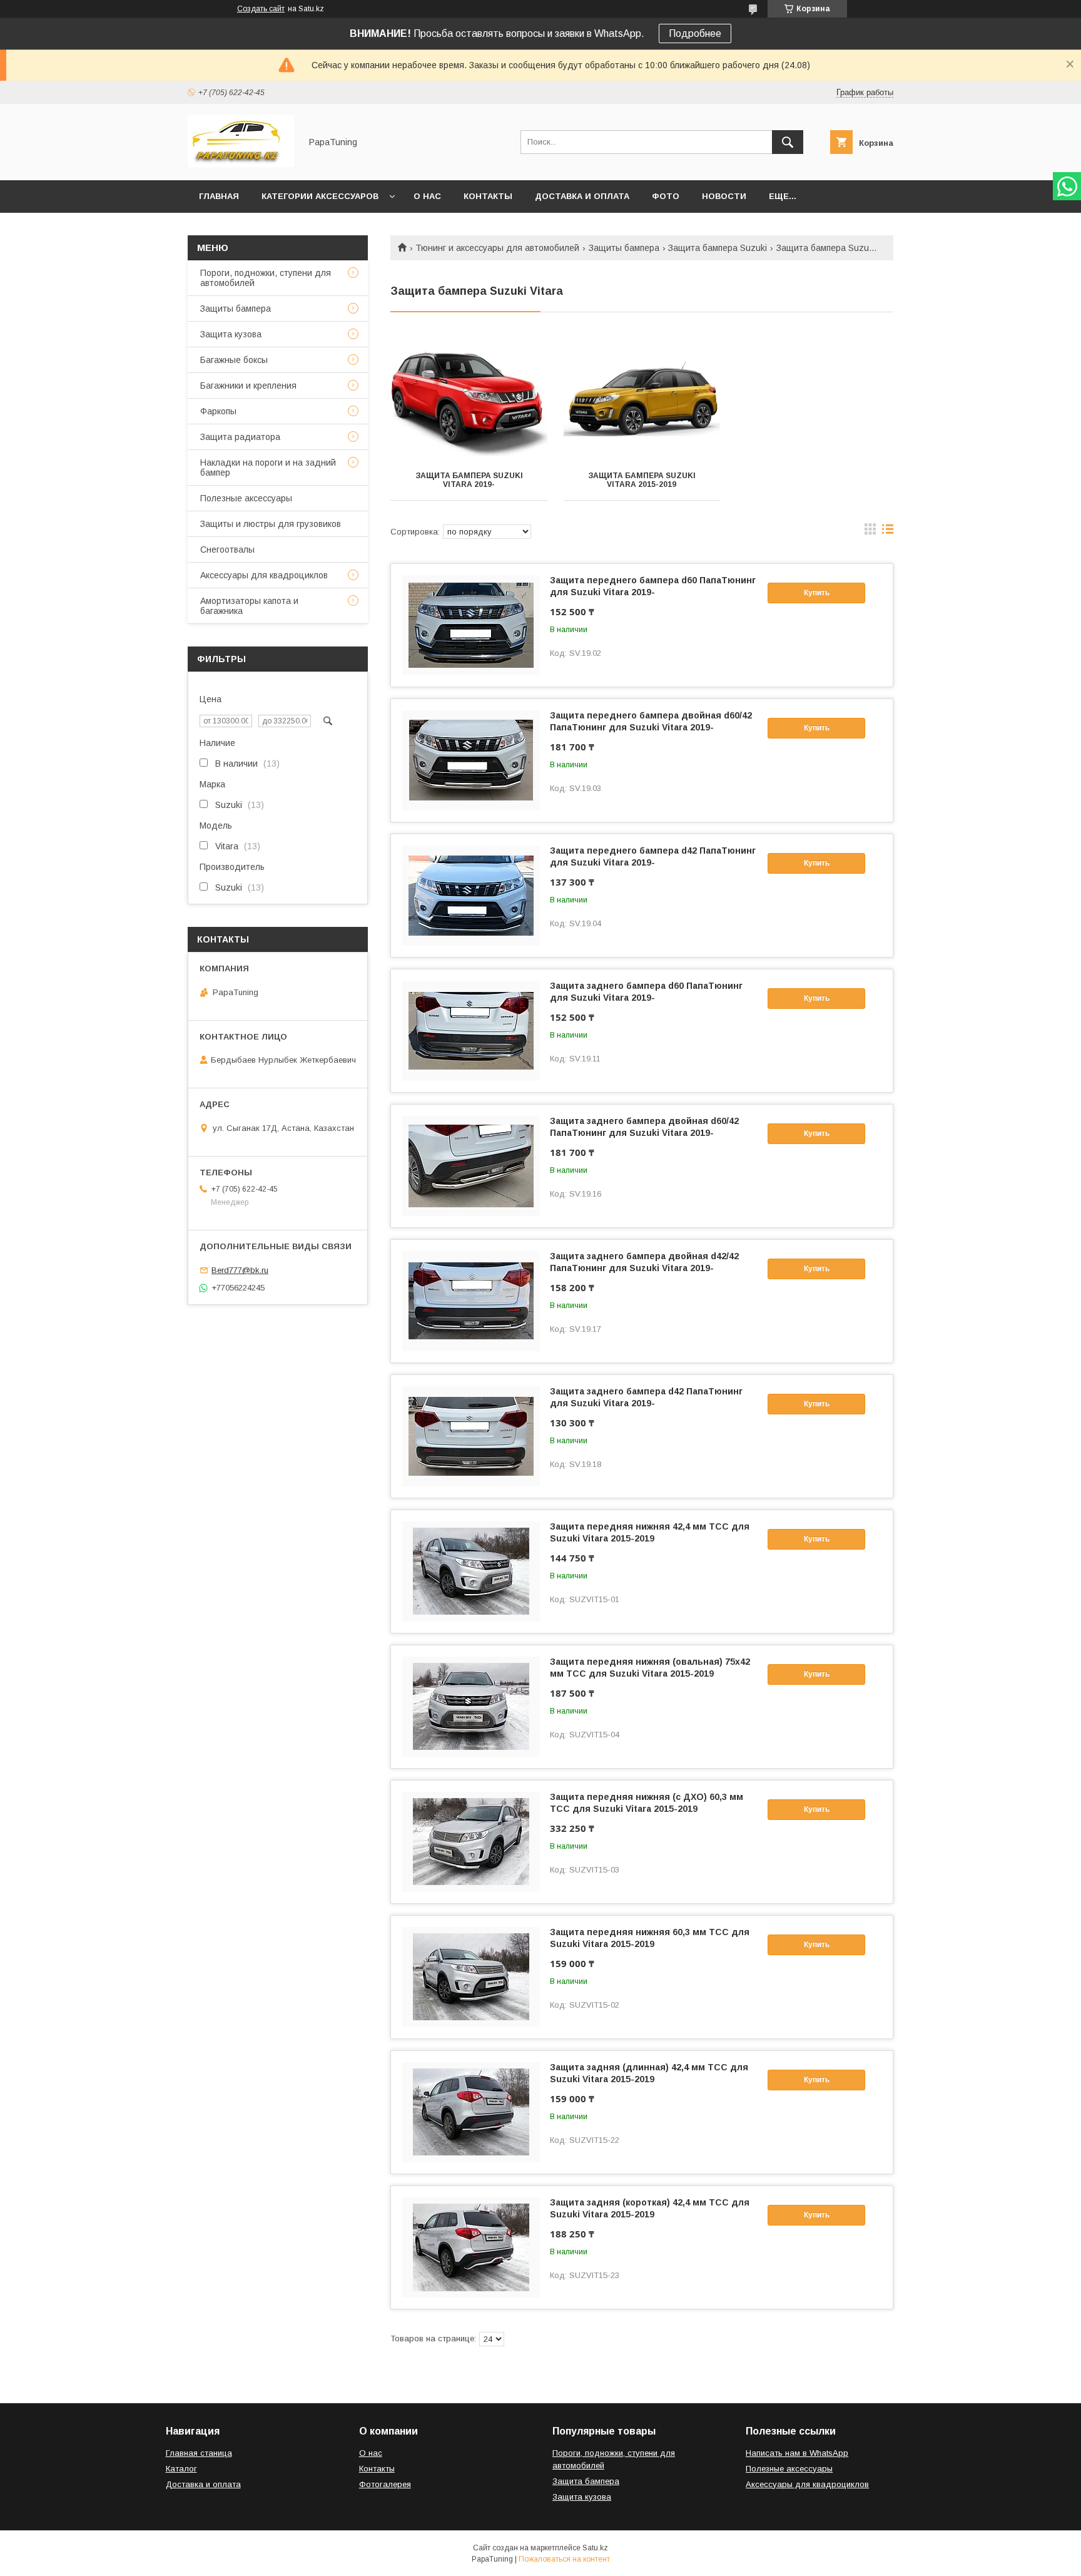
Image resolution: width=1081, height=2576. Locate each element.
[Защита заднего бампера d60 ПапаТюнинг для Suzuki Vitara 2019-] (471, 1031)
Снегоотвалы (227, 549)
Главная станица (199, 2453)
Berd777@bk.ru (240, 1270)
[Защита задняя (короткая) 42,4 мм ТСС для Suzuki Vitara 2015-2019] (471, 2247)
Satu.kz (595, 2548)
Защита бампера (586, 2481)
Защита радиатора (240, 437)
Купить (817, 593)
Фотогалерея (385, 2484)
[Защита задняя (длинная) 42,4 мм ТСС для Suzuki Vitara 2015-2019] (471, 2112)
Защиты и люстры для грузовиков (271, 524)
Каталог (181, 2469)
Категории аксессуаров (320, 196)
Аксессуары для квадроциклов (264, 575)
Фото (666, 196)
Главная (219, 196)
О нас (427, 196)
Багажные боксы (234, 360)
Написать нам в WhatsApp (797, 2453)
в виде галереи (870, 532)
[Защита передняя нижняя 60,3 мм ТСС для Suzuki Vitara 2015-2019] (471, 1977)
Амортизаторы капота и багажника (249, 606)
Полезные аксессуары (246, 498)
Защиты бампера (624, 248)
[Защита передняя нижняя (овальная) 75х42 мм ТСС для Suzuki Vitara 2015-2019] (471, 1707)
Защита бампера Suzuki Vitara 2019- (469, 480)
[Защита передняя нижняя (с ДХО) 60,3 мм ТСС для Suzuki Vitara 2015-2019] (471, 1842)
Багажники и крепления (248, 386)
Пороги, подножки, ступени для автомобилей (266, 278)
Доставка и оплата (582, 196)
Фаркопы (218, 411)
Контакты (488, 196)
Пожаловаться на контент (564, 2559)
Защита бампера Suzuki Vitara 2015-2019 (642, 480)
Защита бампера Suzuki (718, 248)
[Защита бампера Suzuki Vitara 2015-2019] (642, 397)
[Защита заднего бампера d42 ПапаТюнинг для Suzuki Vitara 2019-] (471, 1436)
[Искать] (788, 142)
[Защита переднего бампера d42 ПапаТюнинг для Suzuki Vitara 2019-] (471, 896)
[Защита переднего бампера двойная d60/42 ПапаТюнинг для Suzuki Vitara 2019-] (471, 760)
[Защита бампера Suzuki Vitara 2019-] (469, 397)
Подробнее (695, 33)
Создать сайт (261, 9)
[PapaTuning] (241, 164)
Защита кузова (231, 334)
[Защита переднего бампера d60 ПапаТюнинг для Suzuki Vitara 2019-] (471, 625)
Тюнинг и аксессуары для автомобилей (497, 248)
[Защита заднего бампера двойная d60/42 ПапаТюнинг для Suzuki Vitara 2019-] (471, 1166)
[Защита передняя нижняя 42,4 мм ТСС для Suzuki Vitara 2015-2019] (471, 1572)
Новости (724, 196)
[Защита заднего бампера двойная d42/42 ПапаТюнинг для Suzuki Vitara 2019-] (471, 1301)
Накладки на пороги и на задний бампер (268, 468)
